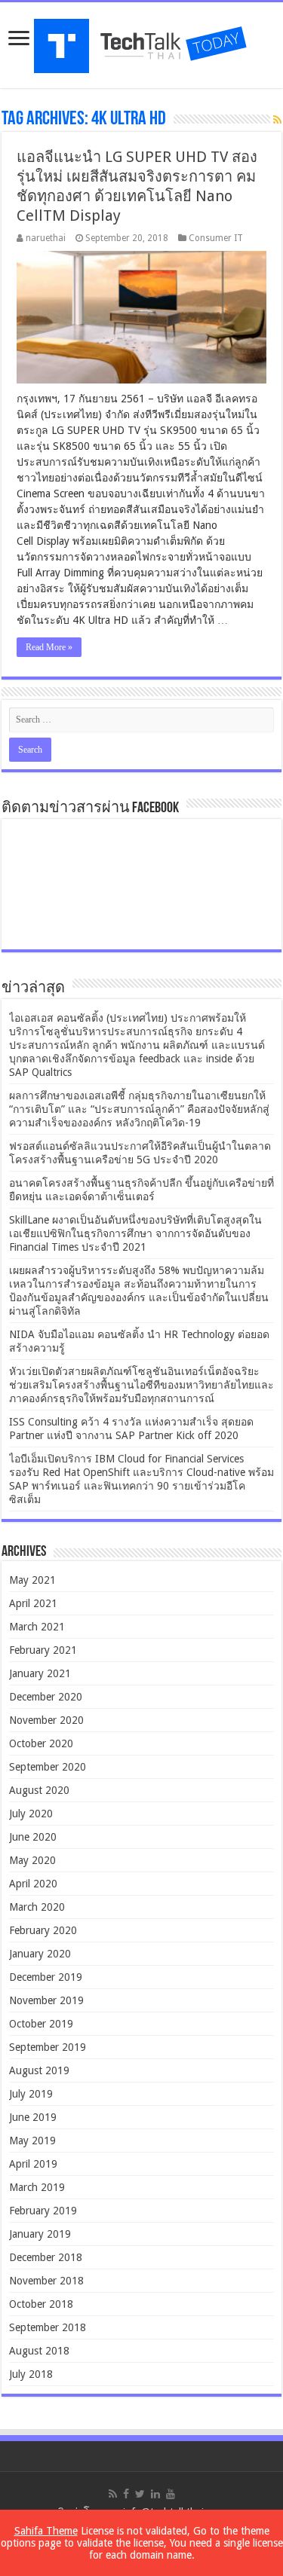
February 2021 (43, 1650)
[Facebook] (126, 2494)
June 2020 (33, 1837)
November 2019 (46, 2000)
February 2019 (43, 2211)
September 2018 (48, 2327)
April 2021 (33, 1603)
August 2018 (39, 2351)
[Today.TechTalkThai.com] (142, 41)
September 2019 (48, 2047)
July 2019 (31, 2094)
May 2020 (32, 1860)
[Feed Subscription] (277, 120)
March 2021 (37, 1627)
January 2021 (40, 1673)
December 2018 (46, 2257)
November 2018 (46, 2281)
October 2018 (41, 2304)
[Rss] (113, 2494)
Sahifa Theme (46, 2531)
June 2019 (33, 2117)
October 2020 (41, 1743)
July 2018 (31, 2374)
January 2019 (40, 2234)
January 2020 (40, 1954)
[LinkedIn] (155, 2494)
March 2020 (37, 1907)
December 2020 (46, 1697)
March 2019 (37, 2187)
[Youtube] (171, 2494)
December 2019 (46, 1977)
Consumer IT (216, 238)
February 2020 (43, 1930)
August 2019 (39, 2070)
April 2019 (33, 2164)
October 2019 (41, 2024)
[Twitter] (140, 2494)
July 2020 (31, 1814)
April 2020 (33, 1884)
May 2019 (32, 2141)
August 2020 (39, 1790)
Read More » (49, 647)
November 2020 (46, 1720)
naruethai (46, 238)
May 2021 (32, 1580)
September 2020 (48, 1767)
